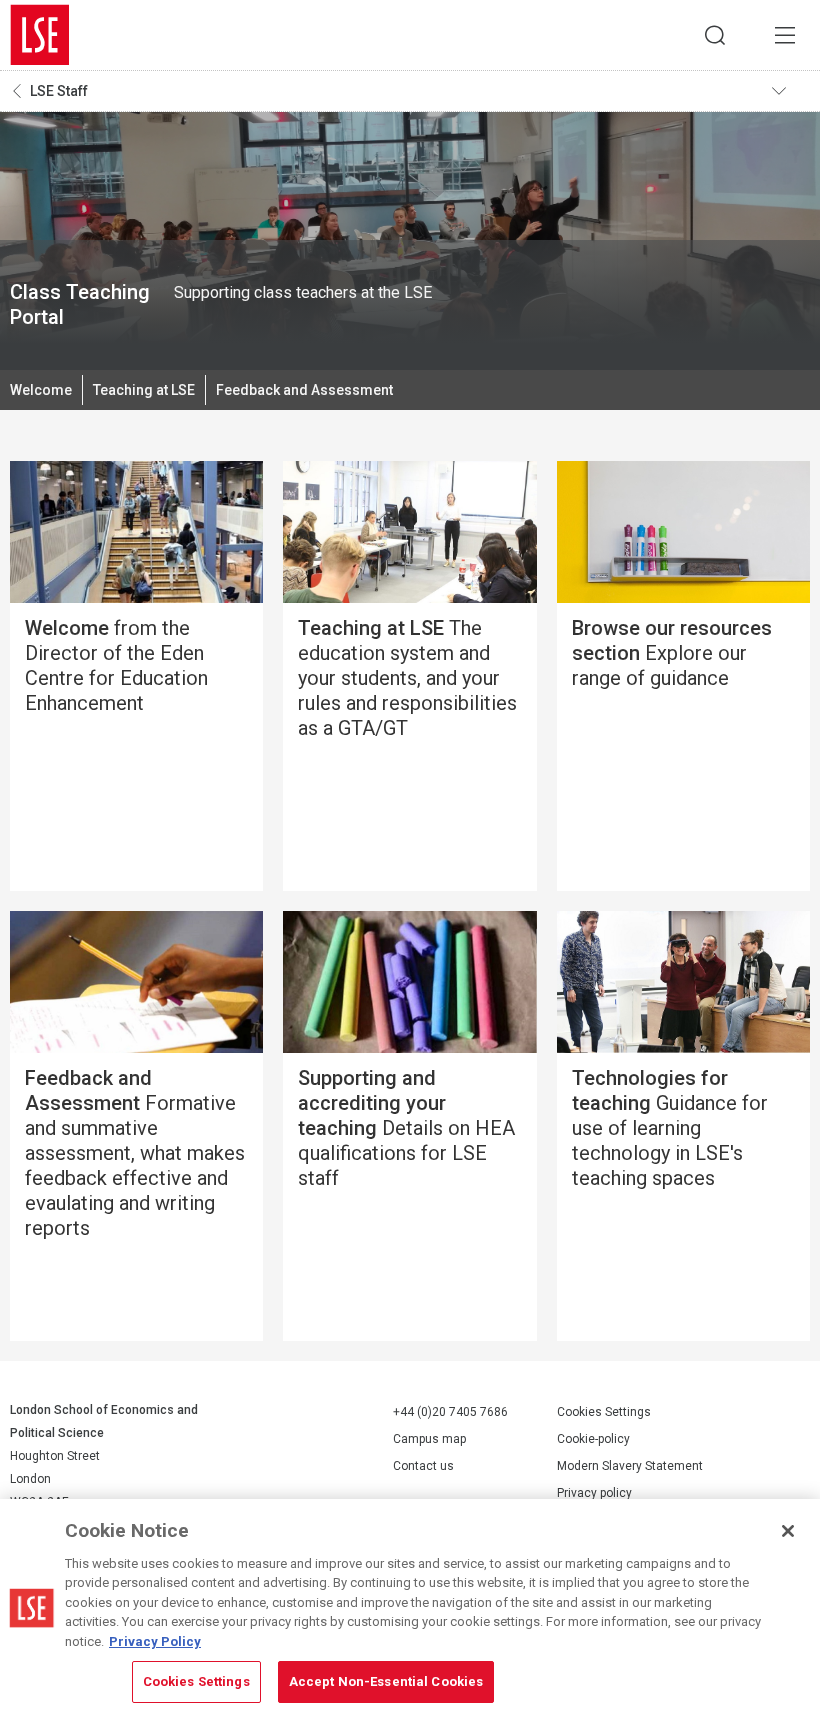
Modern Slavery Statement (630, 1466)
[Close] (788, 1531)
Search (715, 35)
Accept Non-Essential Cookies (386, 1681)
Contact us (423, 1466)
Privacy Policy (155, 1641)
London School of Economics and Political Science (40, 35)
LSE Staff (59, 91)
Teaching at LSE (144, 390)
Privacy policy (594, 1493)
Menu (785, 35)
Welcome (41, 390)
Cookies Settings (604, 1412)
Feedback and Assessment (304, 390)
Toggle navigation (791, 91)
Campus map (429, 1439)
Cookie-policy (593, 1439)
